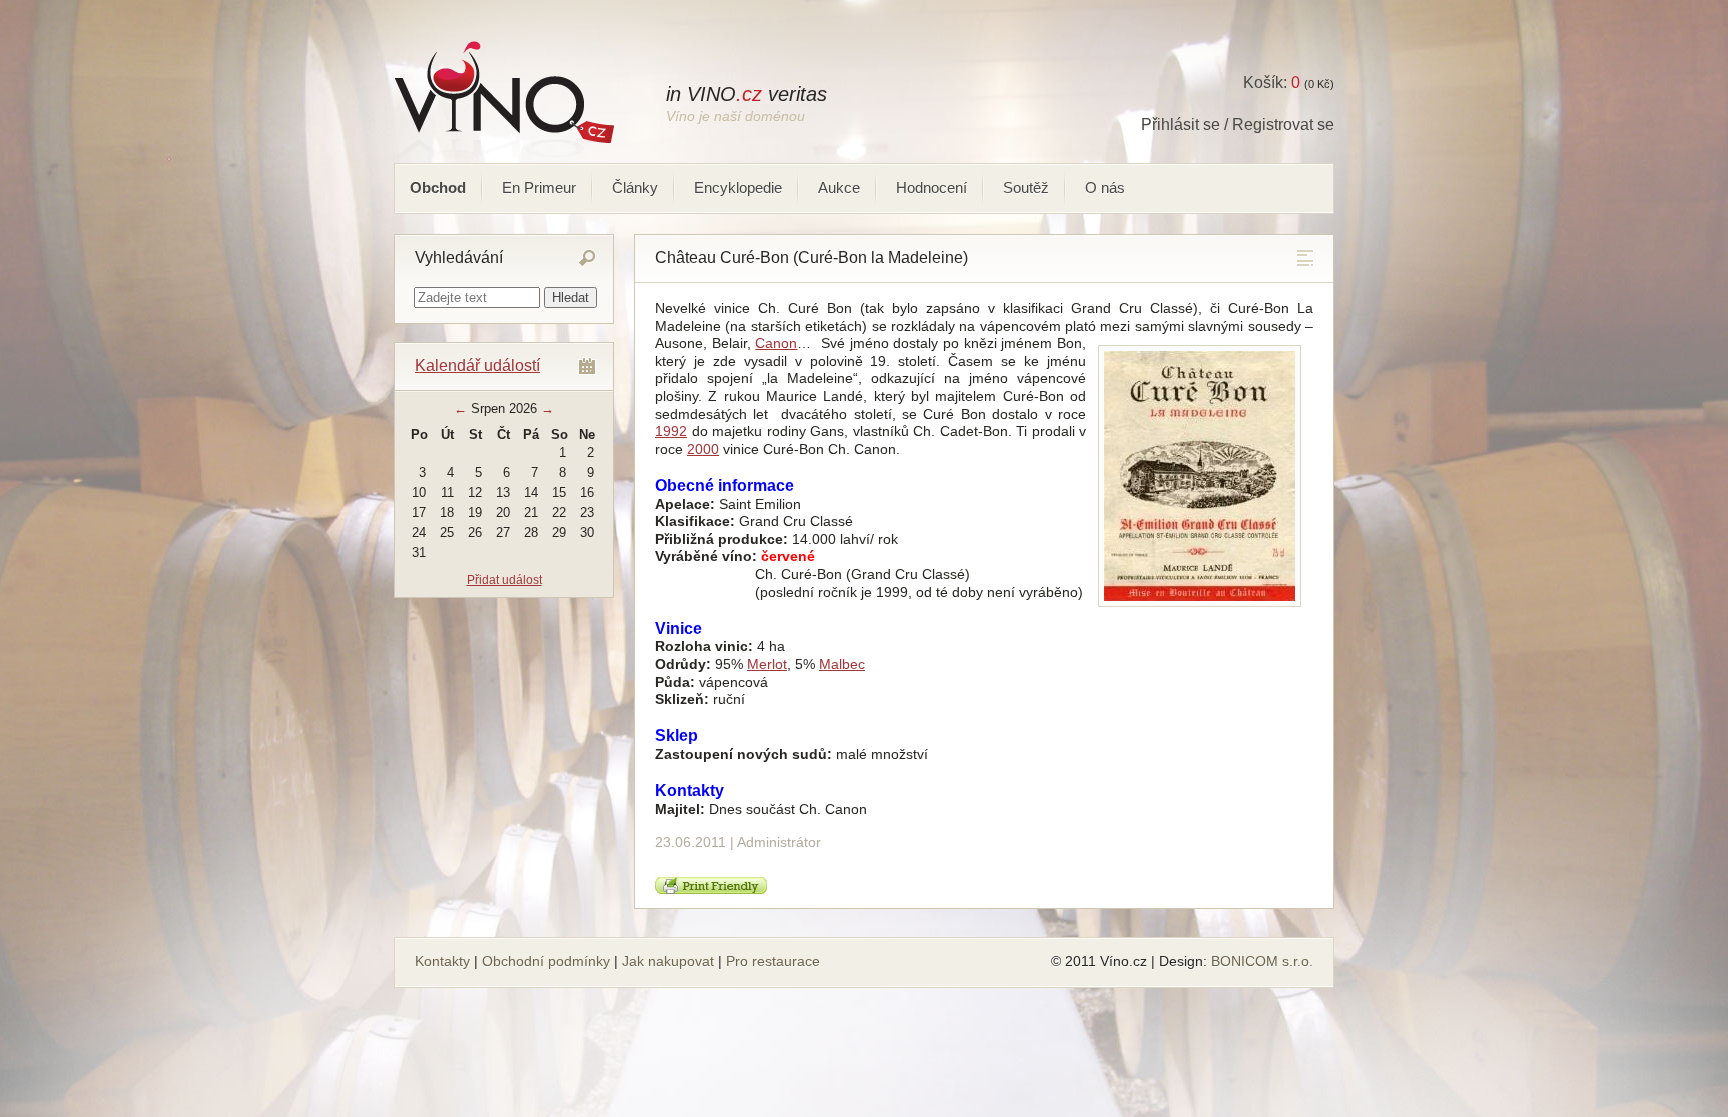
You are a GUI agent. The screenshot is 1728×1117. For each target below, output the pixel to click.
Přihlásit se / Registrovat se (1237, 124)
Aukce (839, 187)
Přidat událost (504, 579)
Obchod (438, 187)
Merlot (767, 664)
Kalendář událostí (477, 365)
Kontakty (442, 961)
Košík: (1271, 82)
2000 (703, 449)
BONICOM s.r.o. (1262, 961)
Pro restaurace (773, 961)
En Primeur (539, 187)
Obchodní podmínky (546, 961)
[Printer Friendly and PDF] (711, 889)
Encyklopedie (738, 187)
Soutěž (1026, 187)
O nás (1105, 187)
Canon (776, 343)
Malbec (842, 664)
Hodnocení (931, 187)
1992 (671, 431)
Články (635, 187)
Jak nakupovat (668, 961)
